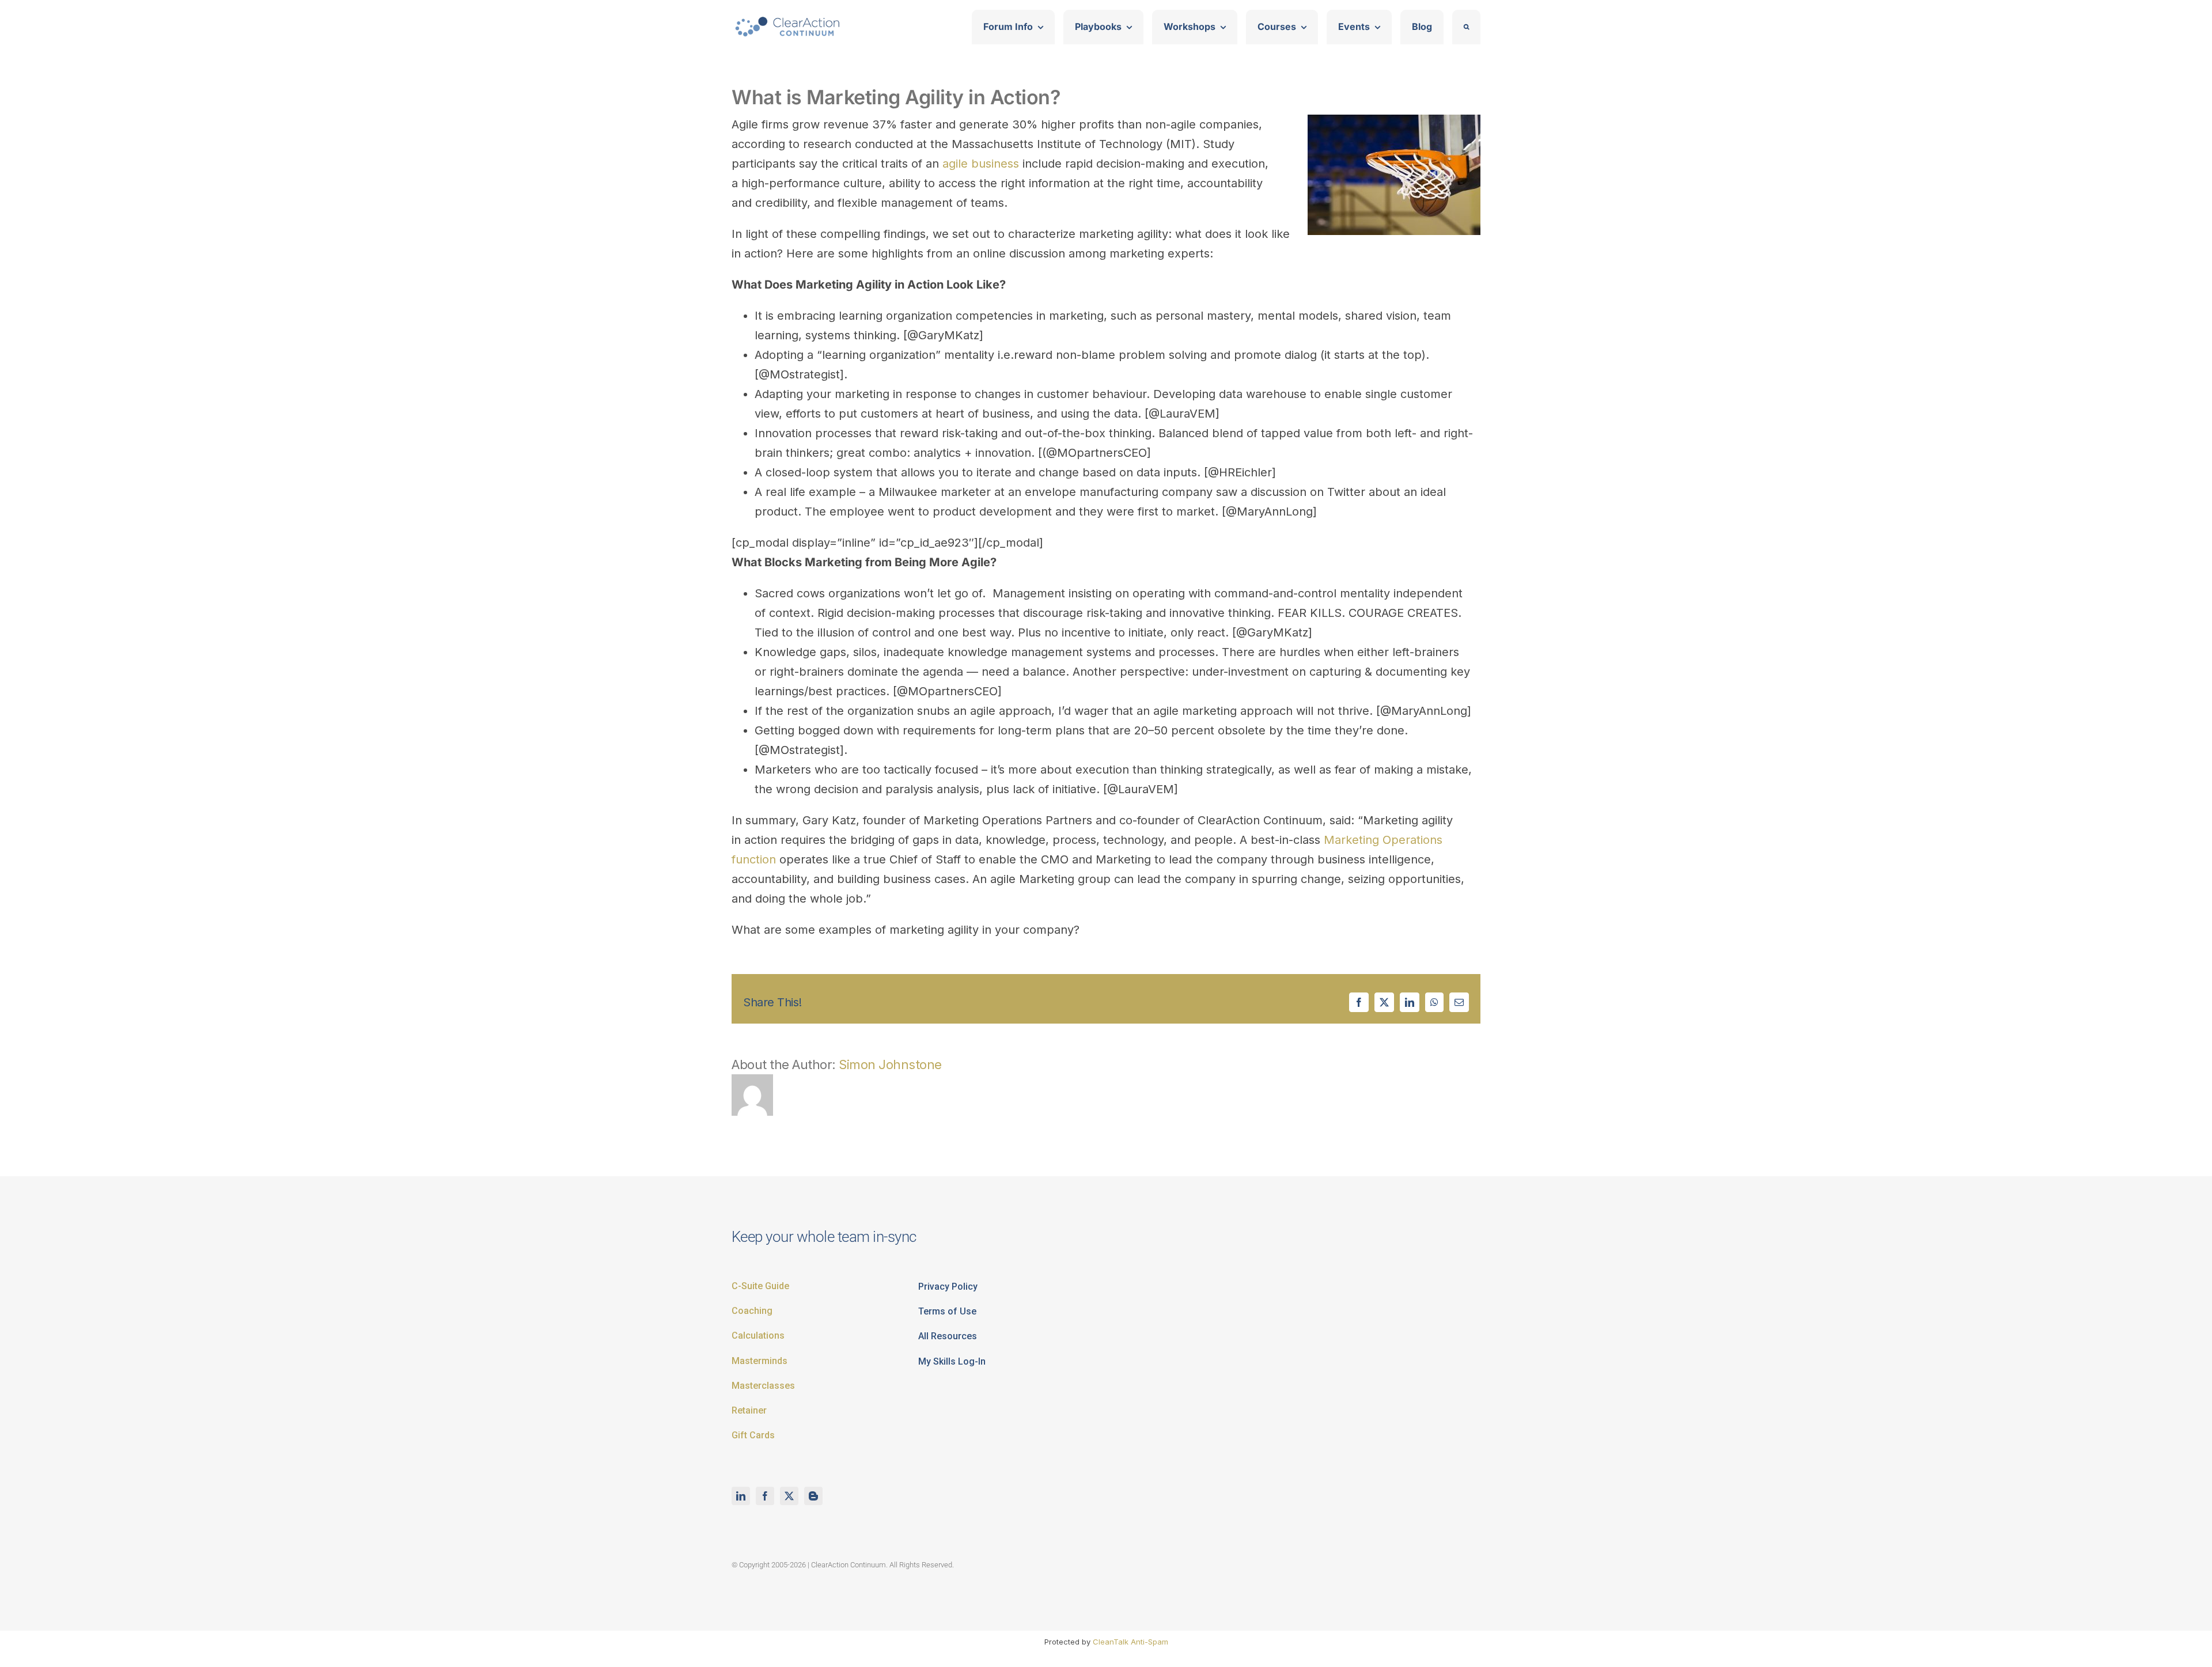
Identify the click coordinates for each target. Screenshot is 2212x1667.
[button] (1466, 27)
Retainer (749, 1410)
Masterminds (760, 1361)
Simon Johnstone (890, 1064)
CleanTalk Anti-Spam (1130, 1642)
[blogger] (813, 1496)
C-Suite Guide (760, 1286)
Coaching (752, 1311)
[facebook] (765, 1496)
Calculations (758, 1336)
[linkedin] (741, 1496)
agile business (981, 164)
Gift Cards (753, 1435)
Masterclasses (763, 1386)
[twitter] (789, 1496)
